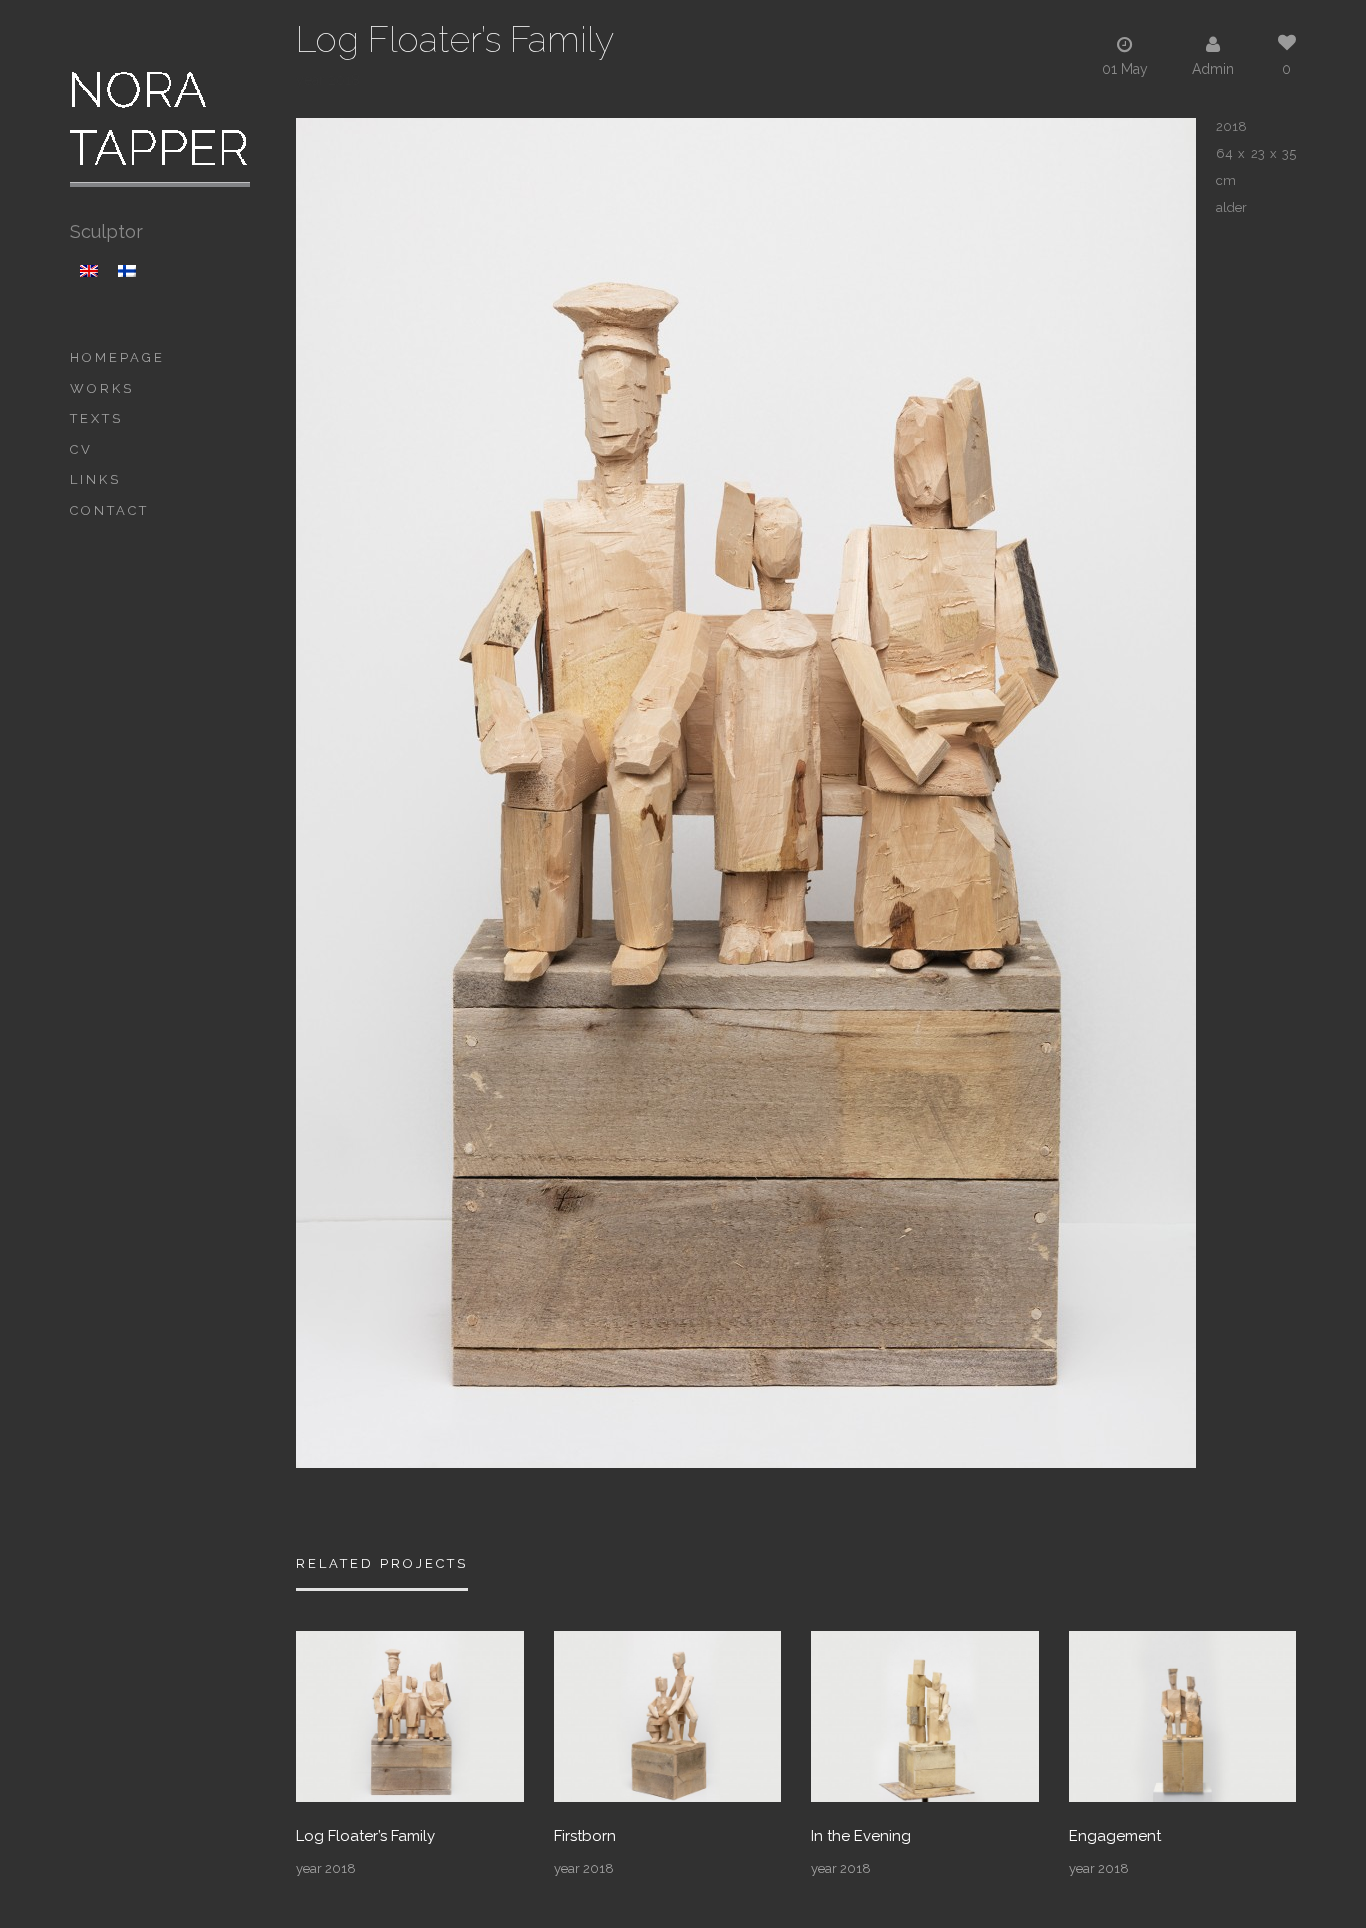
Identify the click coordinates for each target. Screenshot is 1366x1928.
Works (102, 388)
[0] (410, 1715)
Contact (109, 510)
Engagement (1115, 1836)
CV (81, 449)
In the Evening (861, 1836)
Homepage (117, 357)
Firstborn (585, 1836)
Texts (96, 418)
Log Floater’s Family (365, 1836)
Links (95, 479)
